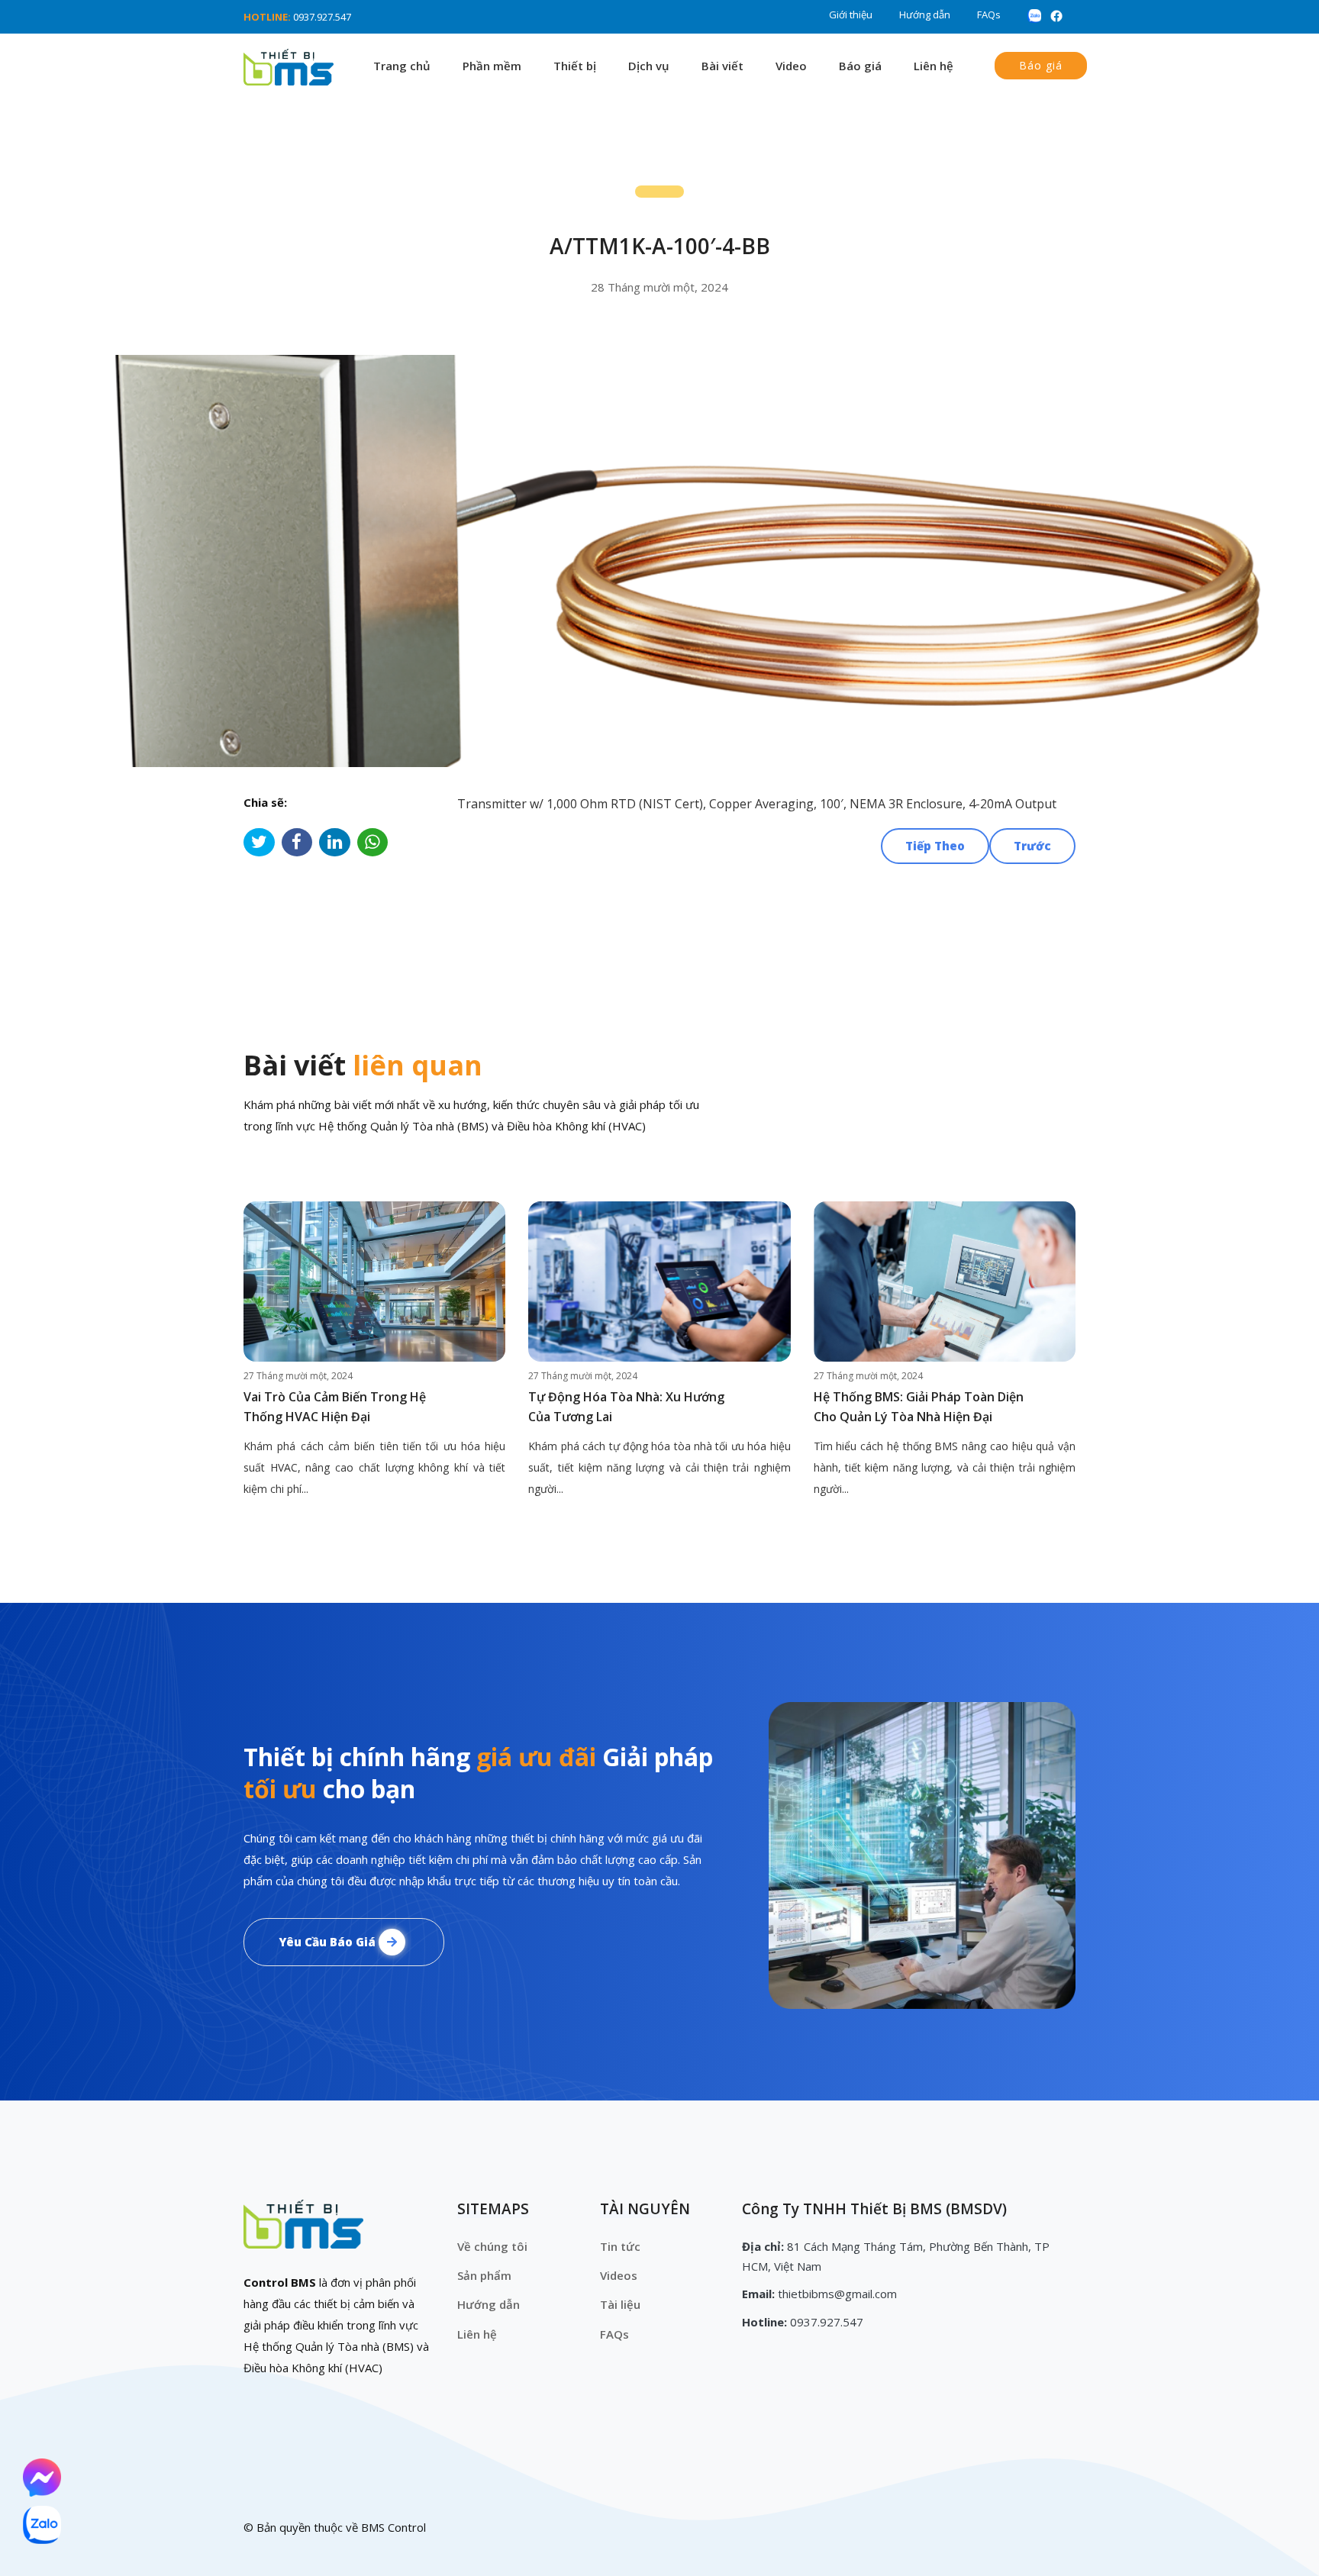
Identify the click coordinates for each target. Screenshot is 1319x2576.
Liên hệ (934, 66)
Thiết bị (575, 66)
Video (791, 66)
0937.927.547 (322, 17)
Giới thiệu (851, 15)
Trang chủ (402, 66)
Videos (619, 2275)
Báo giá (860, 66)
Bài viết (722, 66)
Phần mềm (492, 66)
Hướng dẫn (925, 15)
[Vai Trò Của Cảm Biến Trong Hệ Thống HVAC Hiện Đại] (374, 1282)
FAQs (989, 15)
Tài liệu (620, 2304)
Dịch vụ (649, 66)
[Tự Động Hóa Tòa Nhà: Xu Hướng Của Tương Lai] (659, 1282)
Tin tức (620, 2246)
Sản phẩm (484, 2275)
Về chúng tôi (492, 2246)
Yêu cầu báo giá (329, 1942)
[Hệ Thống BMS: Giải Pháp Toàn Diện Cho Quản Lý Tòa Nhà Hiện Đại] (945, 1282)
